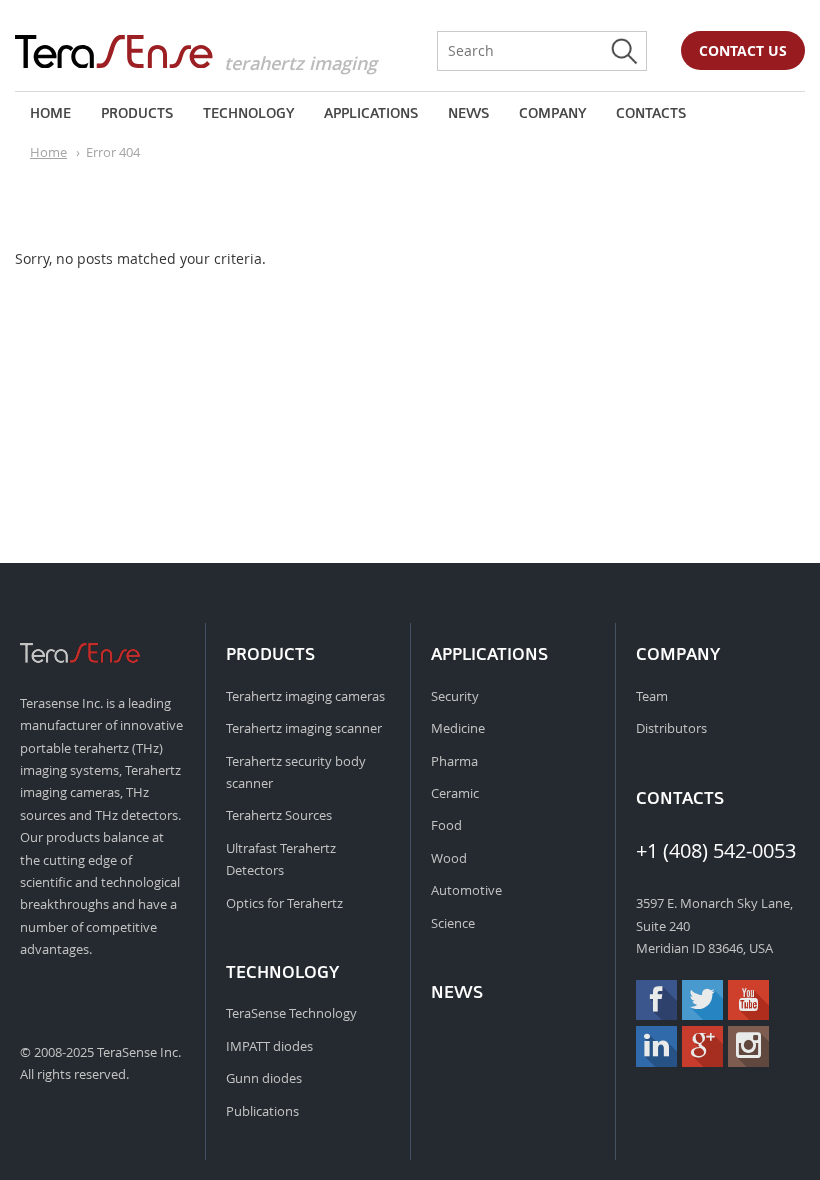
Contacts (651, 113)
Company (552, 113)
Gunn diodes (264, 1078)
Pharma (454, 761)
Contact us (743, 50)
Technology (248, 113)
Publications (262, 1111)
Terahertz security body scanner (296, 772)
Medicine (458, 728)
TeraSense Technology (291, 1013)
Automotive (466, 890)
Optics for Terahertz (284, 903)
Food (446, 825)
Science (453, 923)
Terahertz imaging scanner (304, 728)
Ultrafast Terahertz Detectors (281, 859)
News (468, 113)
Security (455, 696)
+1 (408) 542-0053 (716, 851)
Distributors (671, 728)
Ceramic (455, 793)
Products (137, 113)
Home (50, 113)
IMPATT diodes (269, 1046)
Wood (449, 858)
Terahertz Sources (279, 815)
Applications (371, 113)
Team (652, 696)
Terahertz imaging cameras (305, 696)
